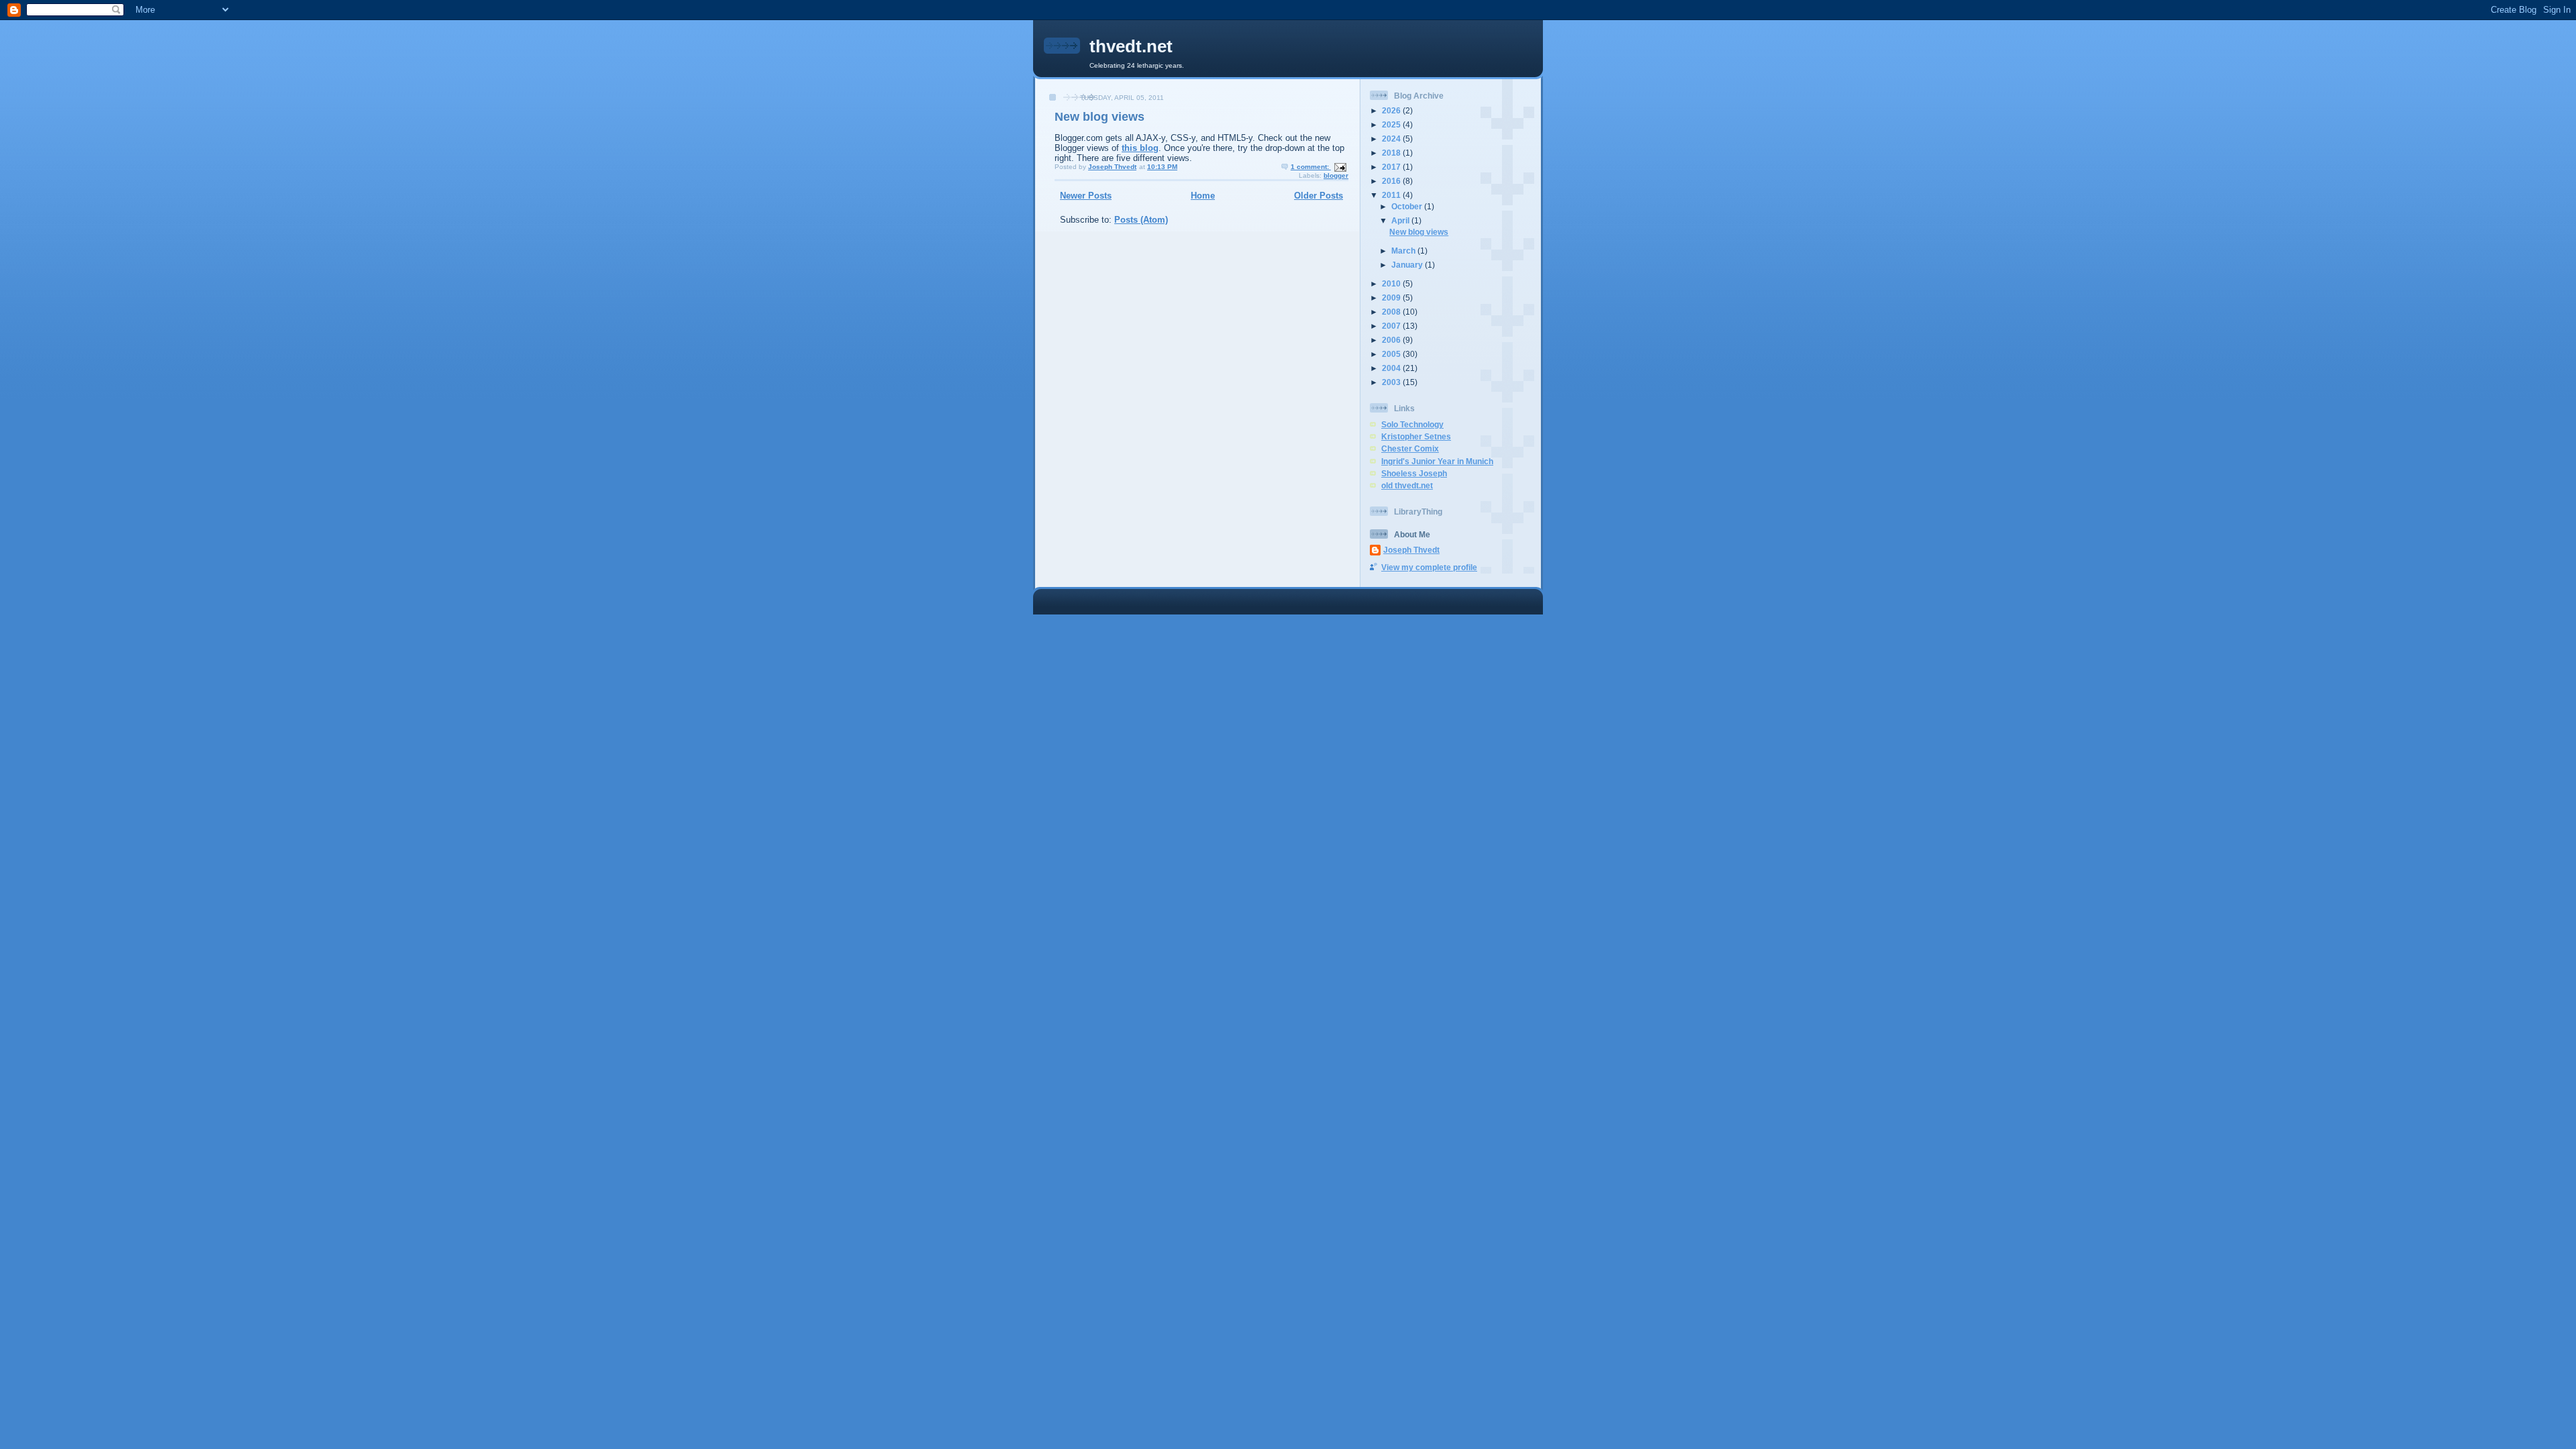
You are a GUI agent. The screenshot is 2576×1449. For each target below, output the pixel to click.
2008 (1392, 312)
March (1404, 251)
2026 (1392, 110)
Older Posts (1319, 196)
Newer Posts (1086, 196)
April (1401, 220)
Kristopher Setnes (1416, 436)
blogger (1336, 175)
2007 (1392, 326)
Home (1203, 196)
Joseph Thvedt (1411, 550)
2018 (1392, 153)
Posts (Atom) (1141, 220)
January (1408, 265)
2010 (1392, 283)
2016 (1392, 181)
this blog (1140, 148)
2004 (1392, 368)
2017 (1392, 167)
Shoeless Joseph (1414, 473)
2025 (1392, 124)
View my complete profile (1429, 567)
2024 (1392, 139)
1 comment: (1311, 167)
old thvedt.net (1407, 485)
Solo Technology (1412, 424)
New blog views (1099, 117)
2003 (1392, 382)
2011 (1392, 195)
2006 (1392, 340)
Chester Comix (1410, 448)
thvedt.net (1131, 46)
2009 (1392, 298)
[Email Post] (1340, 167)
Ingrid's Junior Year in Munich (1437, 461)
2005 (1392, 354)
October (1408, 206)
